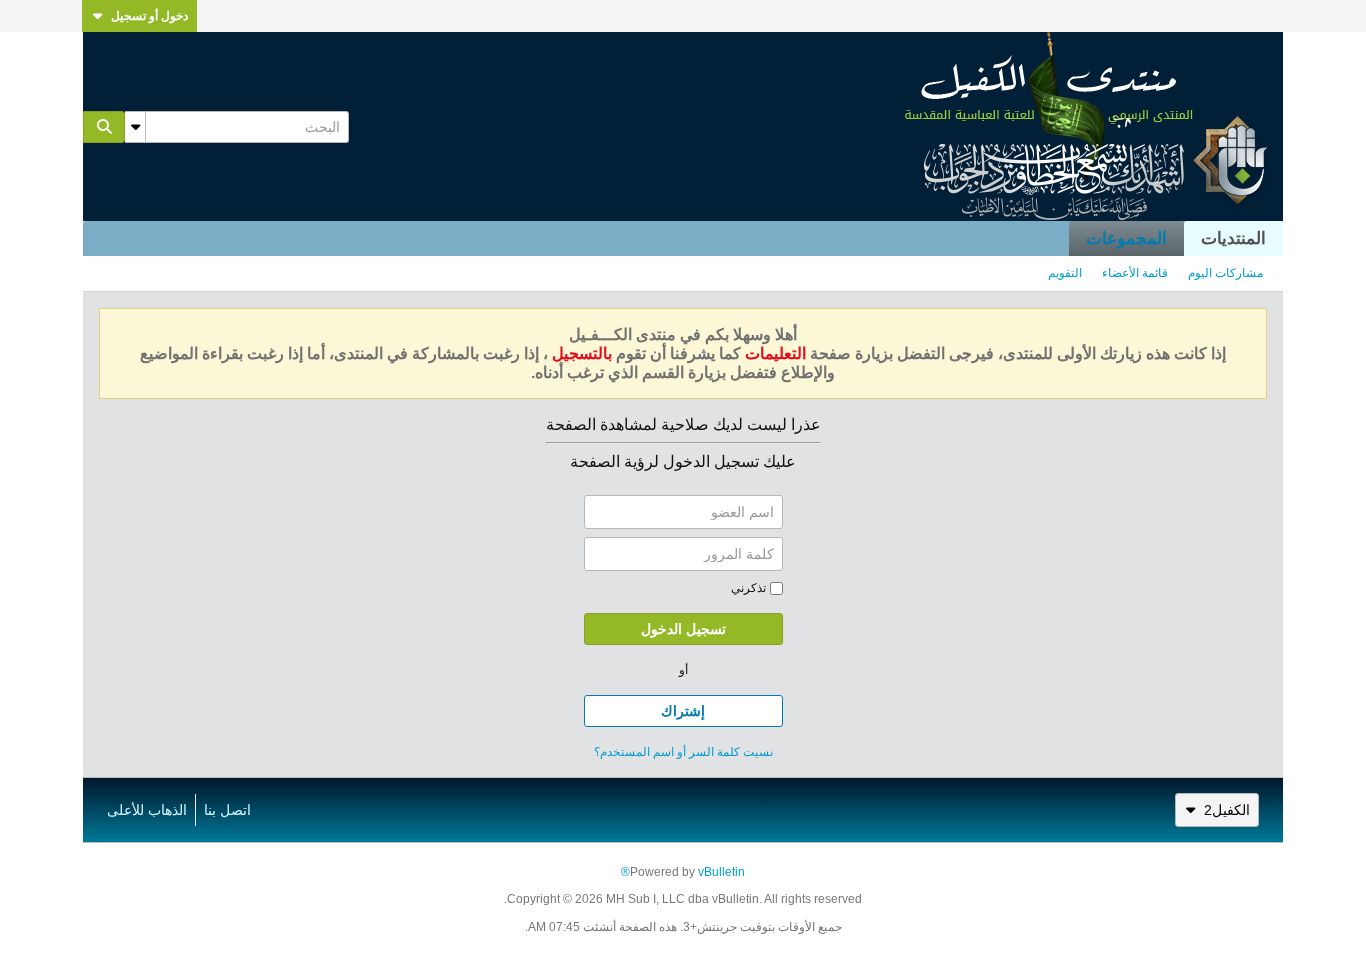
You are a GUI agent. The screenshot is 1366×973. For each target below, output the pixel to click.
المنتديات (1233, 238)
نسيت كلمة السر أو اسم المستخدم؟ (683, 752)
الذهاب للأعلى (147, 810)
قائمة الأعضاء (1135, 273)
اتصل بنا (227, 810)
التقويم (1065, 273)
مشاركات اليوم (1225, 273)
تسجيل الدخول (683, 629)
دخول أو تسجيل (149, 16)
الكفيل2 (1227, 810)
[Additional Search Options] (135, 127)
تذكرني (748, 588)
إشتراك (683, 711)
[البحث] (104, 127)
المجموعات (1126, 238)
